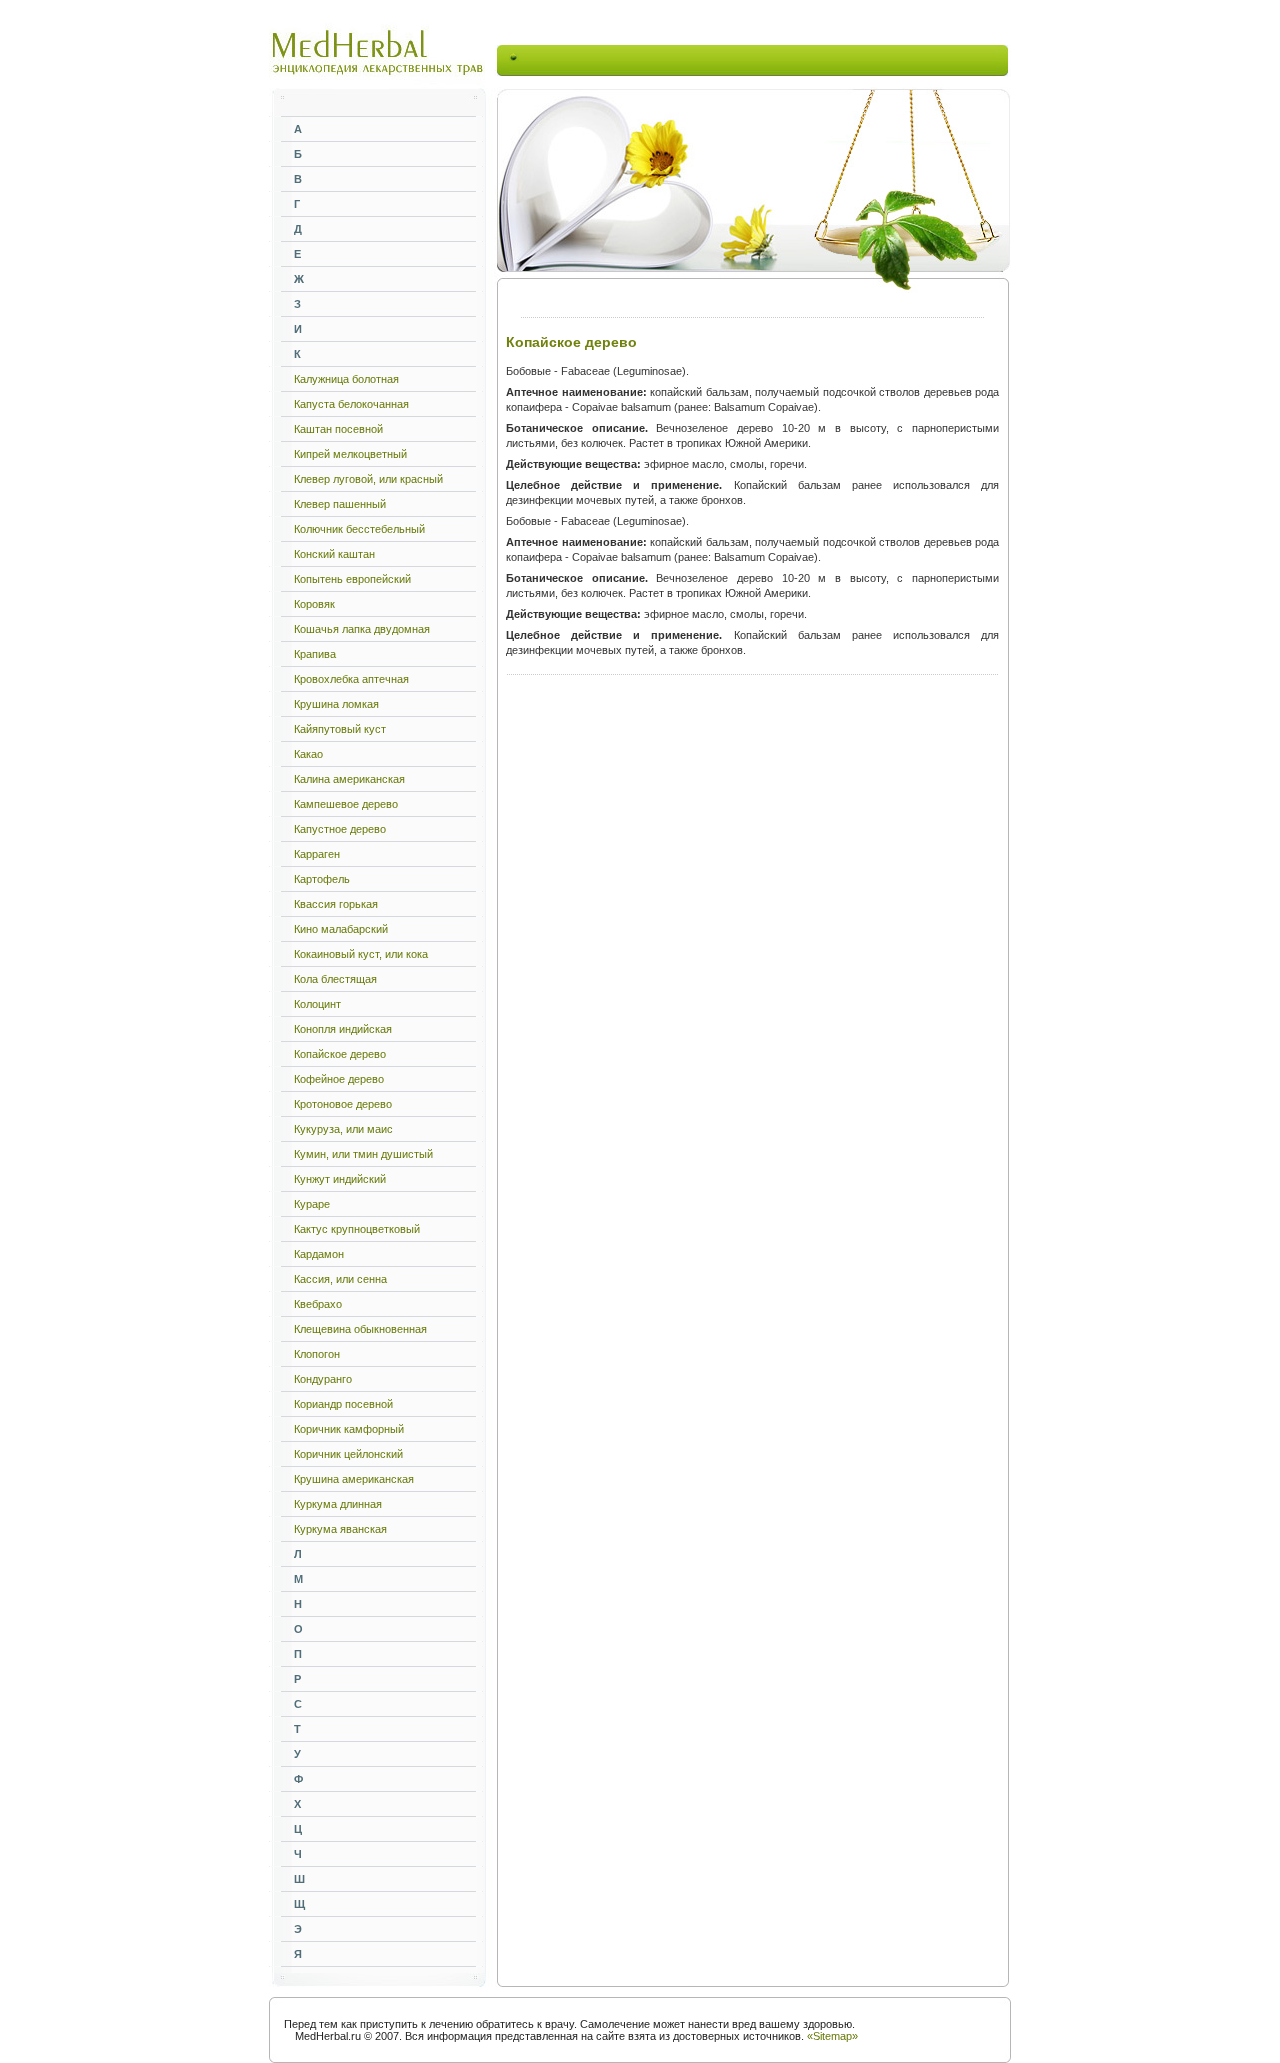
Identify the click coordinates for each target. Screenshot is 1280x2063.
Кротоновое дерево (343, 1104)
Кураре (312, 1204)
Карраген (317, 854)
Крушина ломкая (336, 704)
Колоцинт (317, 1004)
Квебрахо (318, 1304)
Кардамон (319, 1254)
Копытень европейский (352, 579)
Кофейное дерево (339, 1079)
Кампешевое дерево (346, 804)
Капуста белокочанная (351, 404)
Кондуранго (323, 1379)
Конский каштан (334, 554)
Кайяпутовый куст (340, 729)
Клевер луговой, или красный (368, 479)
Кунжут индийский (340, 1179)
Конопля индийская (343, 1029)
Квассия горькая (336, 904)
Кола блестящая (335, 979)
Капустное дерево (340, 829)
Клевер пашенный (340, 504)
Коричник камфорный (349, 1429)
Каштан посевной (338, 429)
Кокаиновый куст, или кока (361, 954)
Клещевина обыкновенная (360, 1329)
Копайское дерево (340, 1054)
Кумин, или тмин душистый (363, 1154)
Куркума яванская (340, 1529)
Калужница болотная (346, 379)
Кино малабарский (341, 929)
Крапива (315, 654)
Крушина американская (354, 1479)
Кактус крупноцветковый (357, 1229)
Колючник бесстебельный (359, 529)
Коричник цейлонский (348, 1454)
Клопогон (317, 1354)
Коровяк (314, 604)
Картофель (322, 879)
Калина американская (349, 779)
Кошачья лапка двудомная (362, 629)
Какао (308, 754)
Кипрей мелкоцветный (350, 454)
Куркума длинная (338, 1504)
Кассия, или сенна (340, 1279)
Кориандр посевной (343, 1404)
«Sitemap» (832, 2036)
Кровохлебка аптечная (351, 679)
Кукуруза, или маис (343, 1129)
